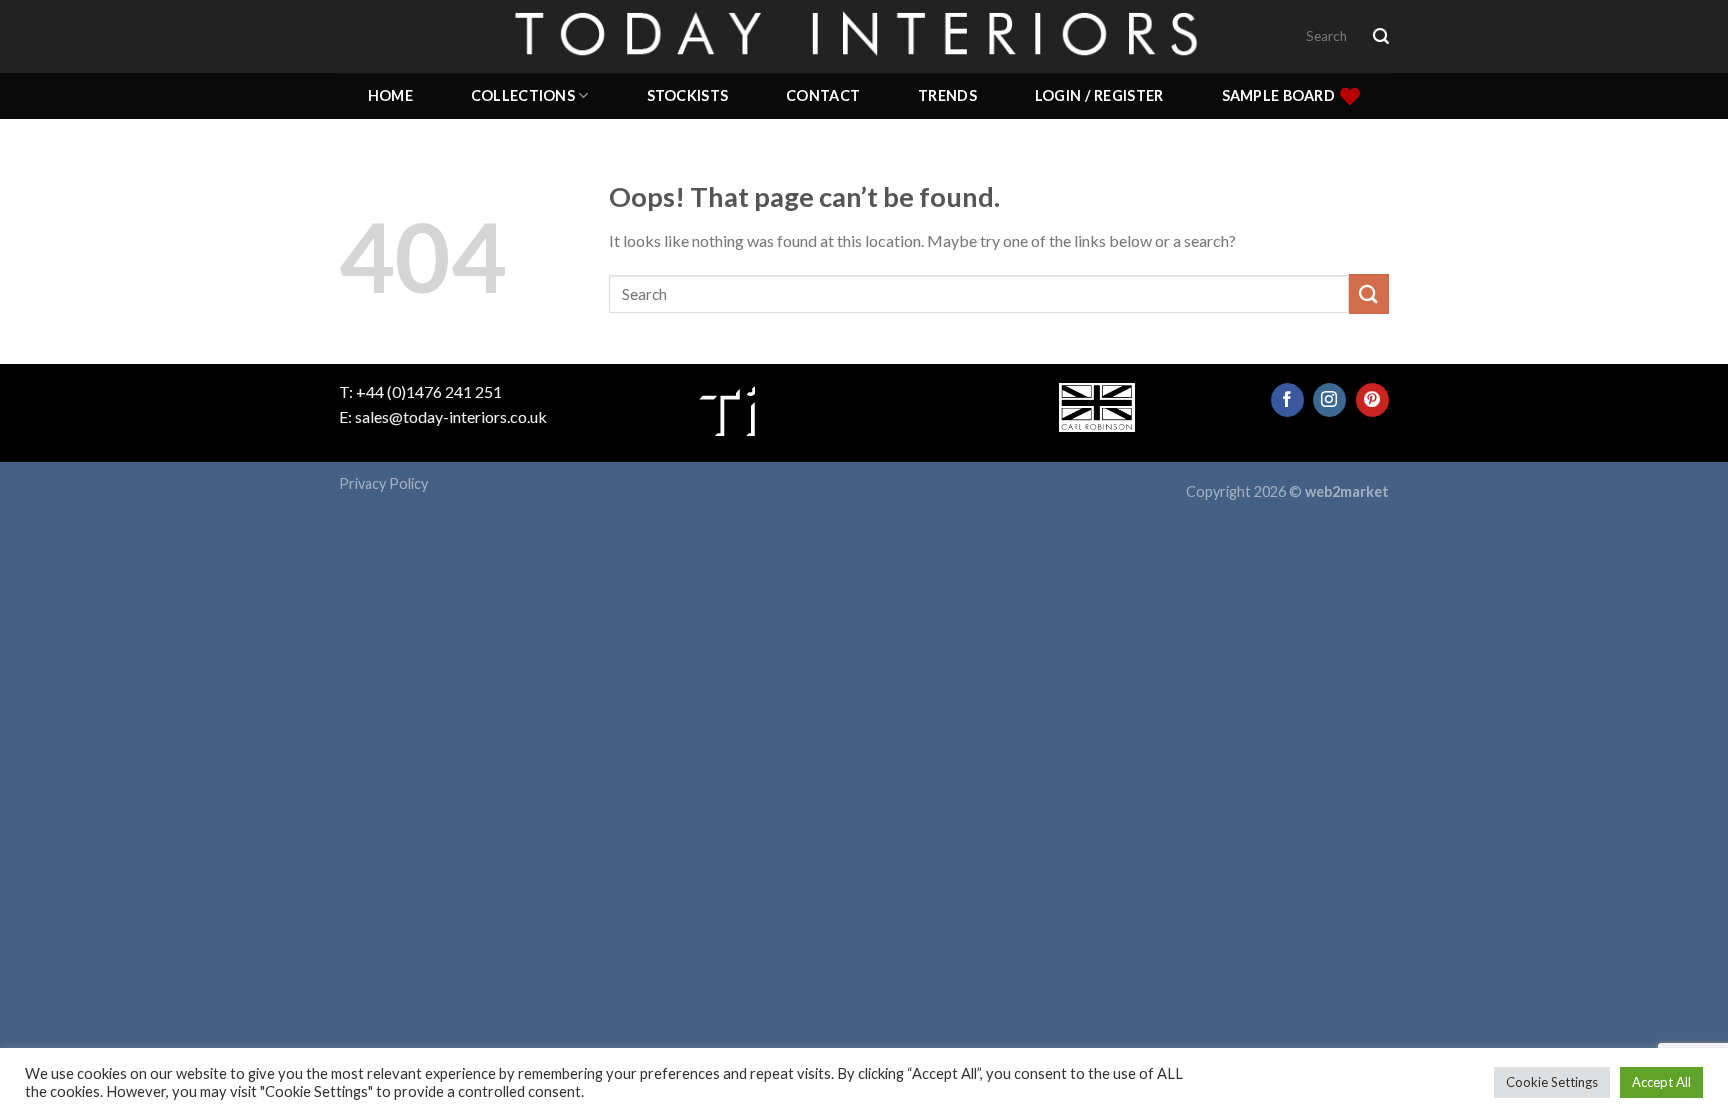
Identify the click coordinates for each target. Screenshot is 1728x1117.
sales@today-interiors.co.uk (451, 416)
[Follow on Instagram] (1329, 400)
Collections (523, 95)
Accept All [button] (1661, 1082)
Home (390, 95)
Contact (823, 95)
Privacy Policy (383, 483)
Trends (947, 95)
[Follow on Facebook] (1287, 400)
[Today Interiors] (864, 36)
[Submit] (1369, 293)
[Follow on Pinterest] (1372, 400)
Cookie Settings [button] (1552, 1082)
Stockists (688, 95)
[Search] (1381, 36)
